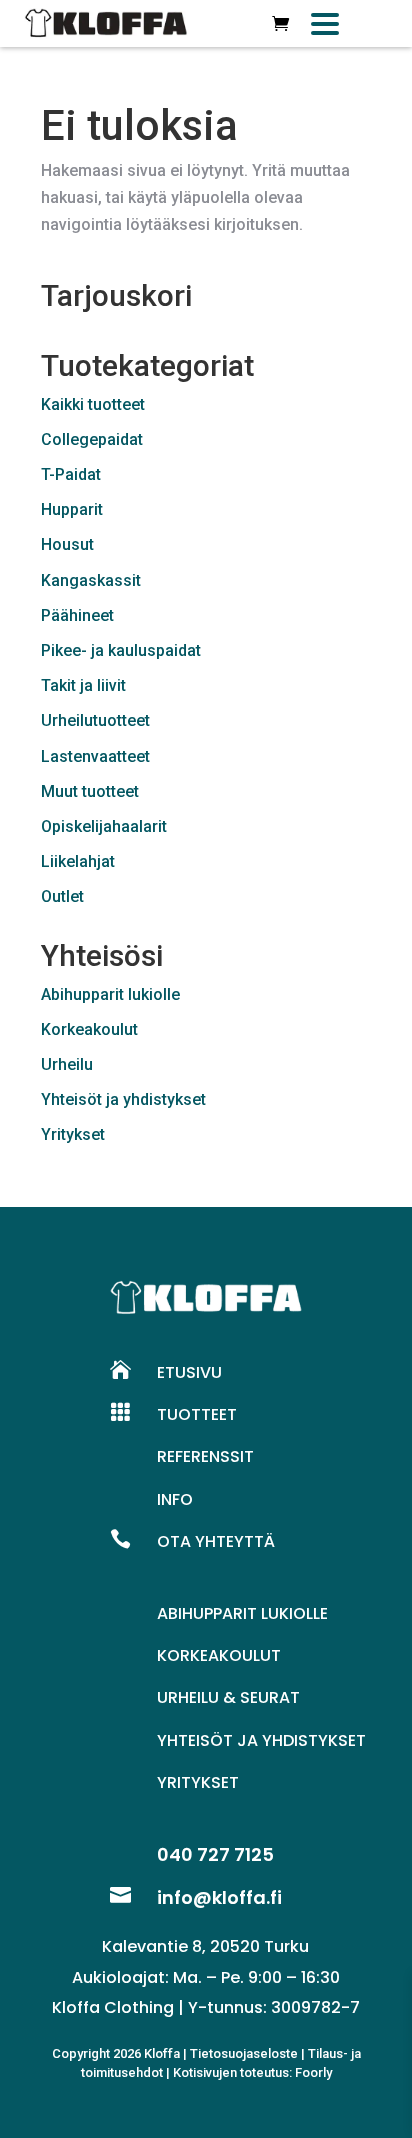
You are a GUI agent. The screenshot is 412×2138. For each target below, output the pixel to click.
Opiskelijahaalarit (104, 826)
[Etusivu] (106, 23)
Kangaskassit (91, 580)
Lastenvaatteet (95, 756)
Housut (67, 544)
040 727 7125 (215, 1854)
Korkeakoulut (89, 1029)
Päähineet (77, 615)
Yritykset (73, 1134)
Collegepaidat (92, 439)
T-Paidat (71, 474)
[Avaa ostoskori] (280, 23)
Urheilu (67, 1064)
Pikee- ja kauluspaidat (121, 650)
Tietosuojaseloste (244, 2053)
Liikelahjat (78, 861)
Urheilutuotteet (95, 720)
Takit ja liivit (83, 685)
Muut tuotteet (90, 791)
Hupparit (72, 509)
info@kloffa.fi (219, 1897)
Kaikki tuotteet (93, 404)
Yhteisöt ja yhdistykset (123, 1099)
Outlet (62, 896)
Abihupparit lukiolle (110, 994)
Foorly (313, 2072)
